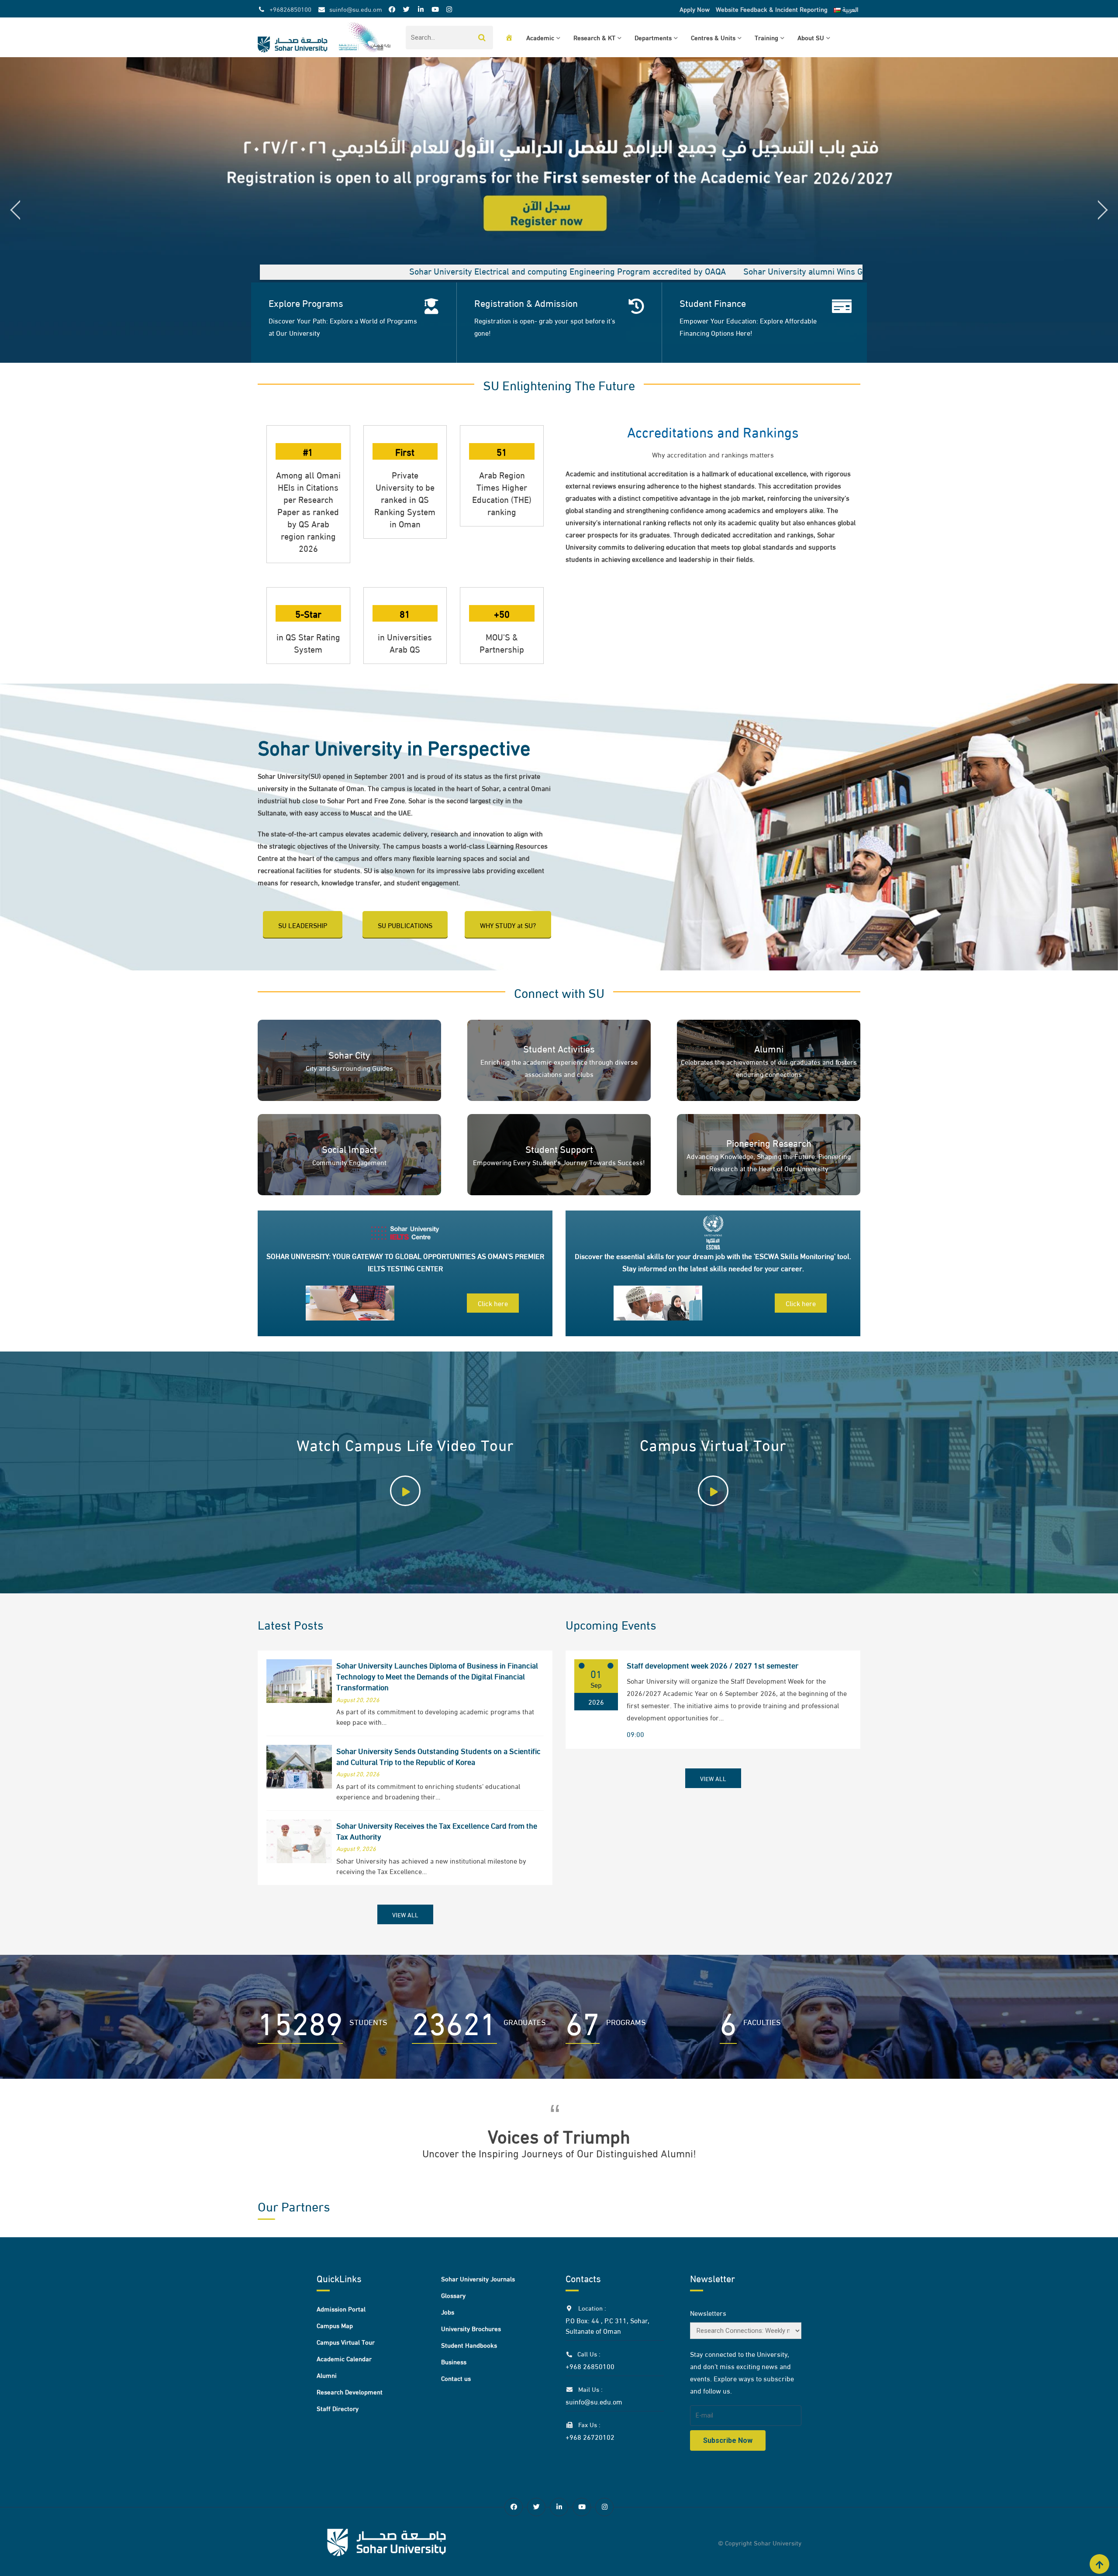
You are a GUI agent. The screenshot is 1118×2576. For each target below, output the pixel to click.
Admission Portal (341, 2308)
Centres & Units (713, 37)
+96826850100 (290, 9)
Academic (540, 37)
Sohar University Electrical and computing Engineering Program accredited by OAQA (343, 270)
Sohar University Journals (478, 2278)
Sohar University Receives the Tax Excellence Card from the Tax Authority (437, 1830)
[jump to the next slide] (1103, 210)
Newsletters (708, 2313)
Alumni (327, 2375)
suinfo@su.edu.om (356, 9)
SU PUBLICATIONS (405, 925)
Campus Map (335, 2325)
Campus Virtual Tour (346, 2342)
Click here (493, 1303)
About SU (811, 37)
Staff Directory (338, 2408)
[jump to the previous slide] (15, 210)
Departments (653, 37)
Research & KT (594, 37)
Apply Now (695, 9)
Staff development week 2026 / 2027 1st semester (713, 1665)
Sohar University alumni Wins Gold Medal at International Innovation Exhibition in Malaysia (689, 270)
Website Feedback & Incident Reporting (772, 9)
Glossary (453, 2295)
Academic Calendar (344, 2358)
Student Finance (713, 303)
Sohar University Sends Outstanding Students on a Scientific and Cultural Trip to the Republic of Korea (438, 1756)
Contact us (456, 2378)
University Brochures (471, 2328)
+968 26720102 (590, 2437)
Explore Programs (306, 303)
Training (766, 37)
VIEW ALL (405, 1914)
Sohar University (778, 2542)
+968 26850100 (590, 2366)
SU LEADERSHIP (303, 925)
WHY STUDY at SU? (508, 925)
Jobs (448, 2311)
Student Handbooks (469, 2345)
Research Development (350, 2391)
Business (454, 2361)
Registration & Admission (526, 303)
